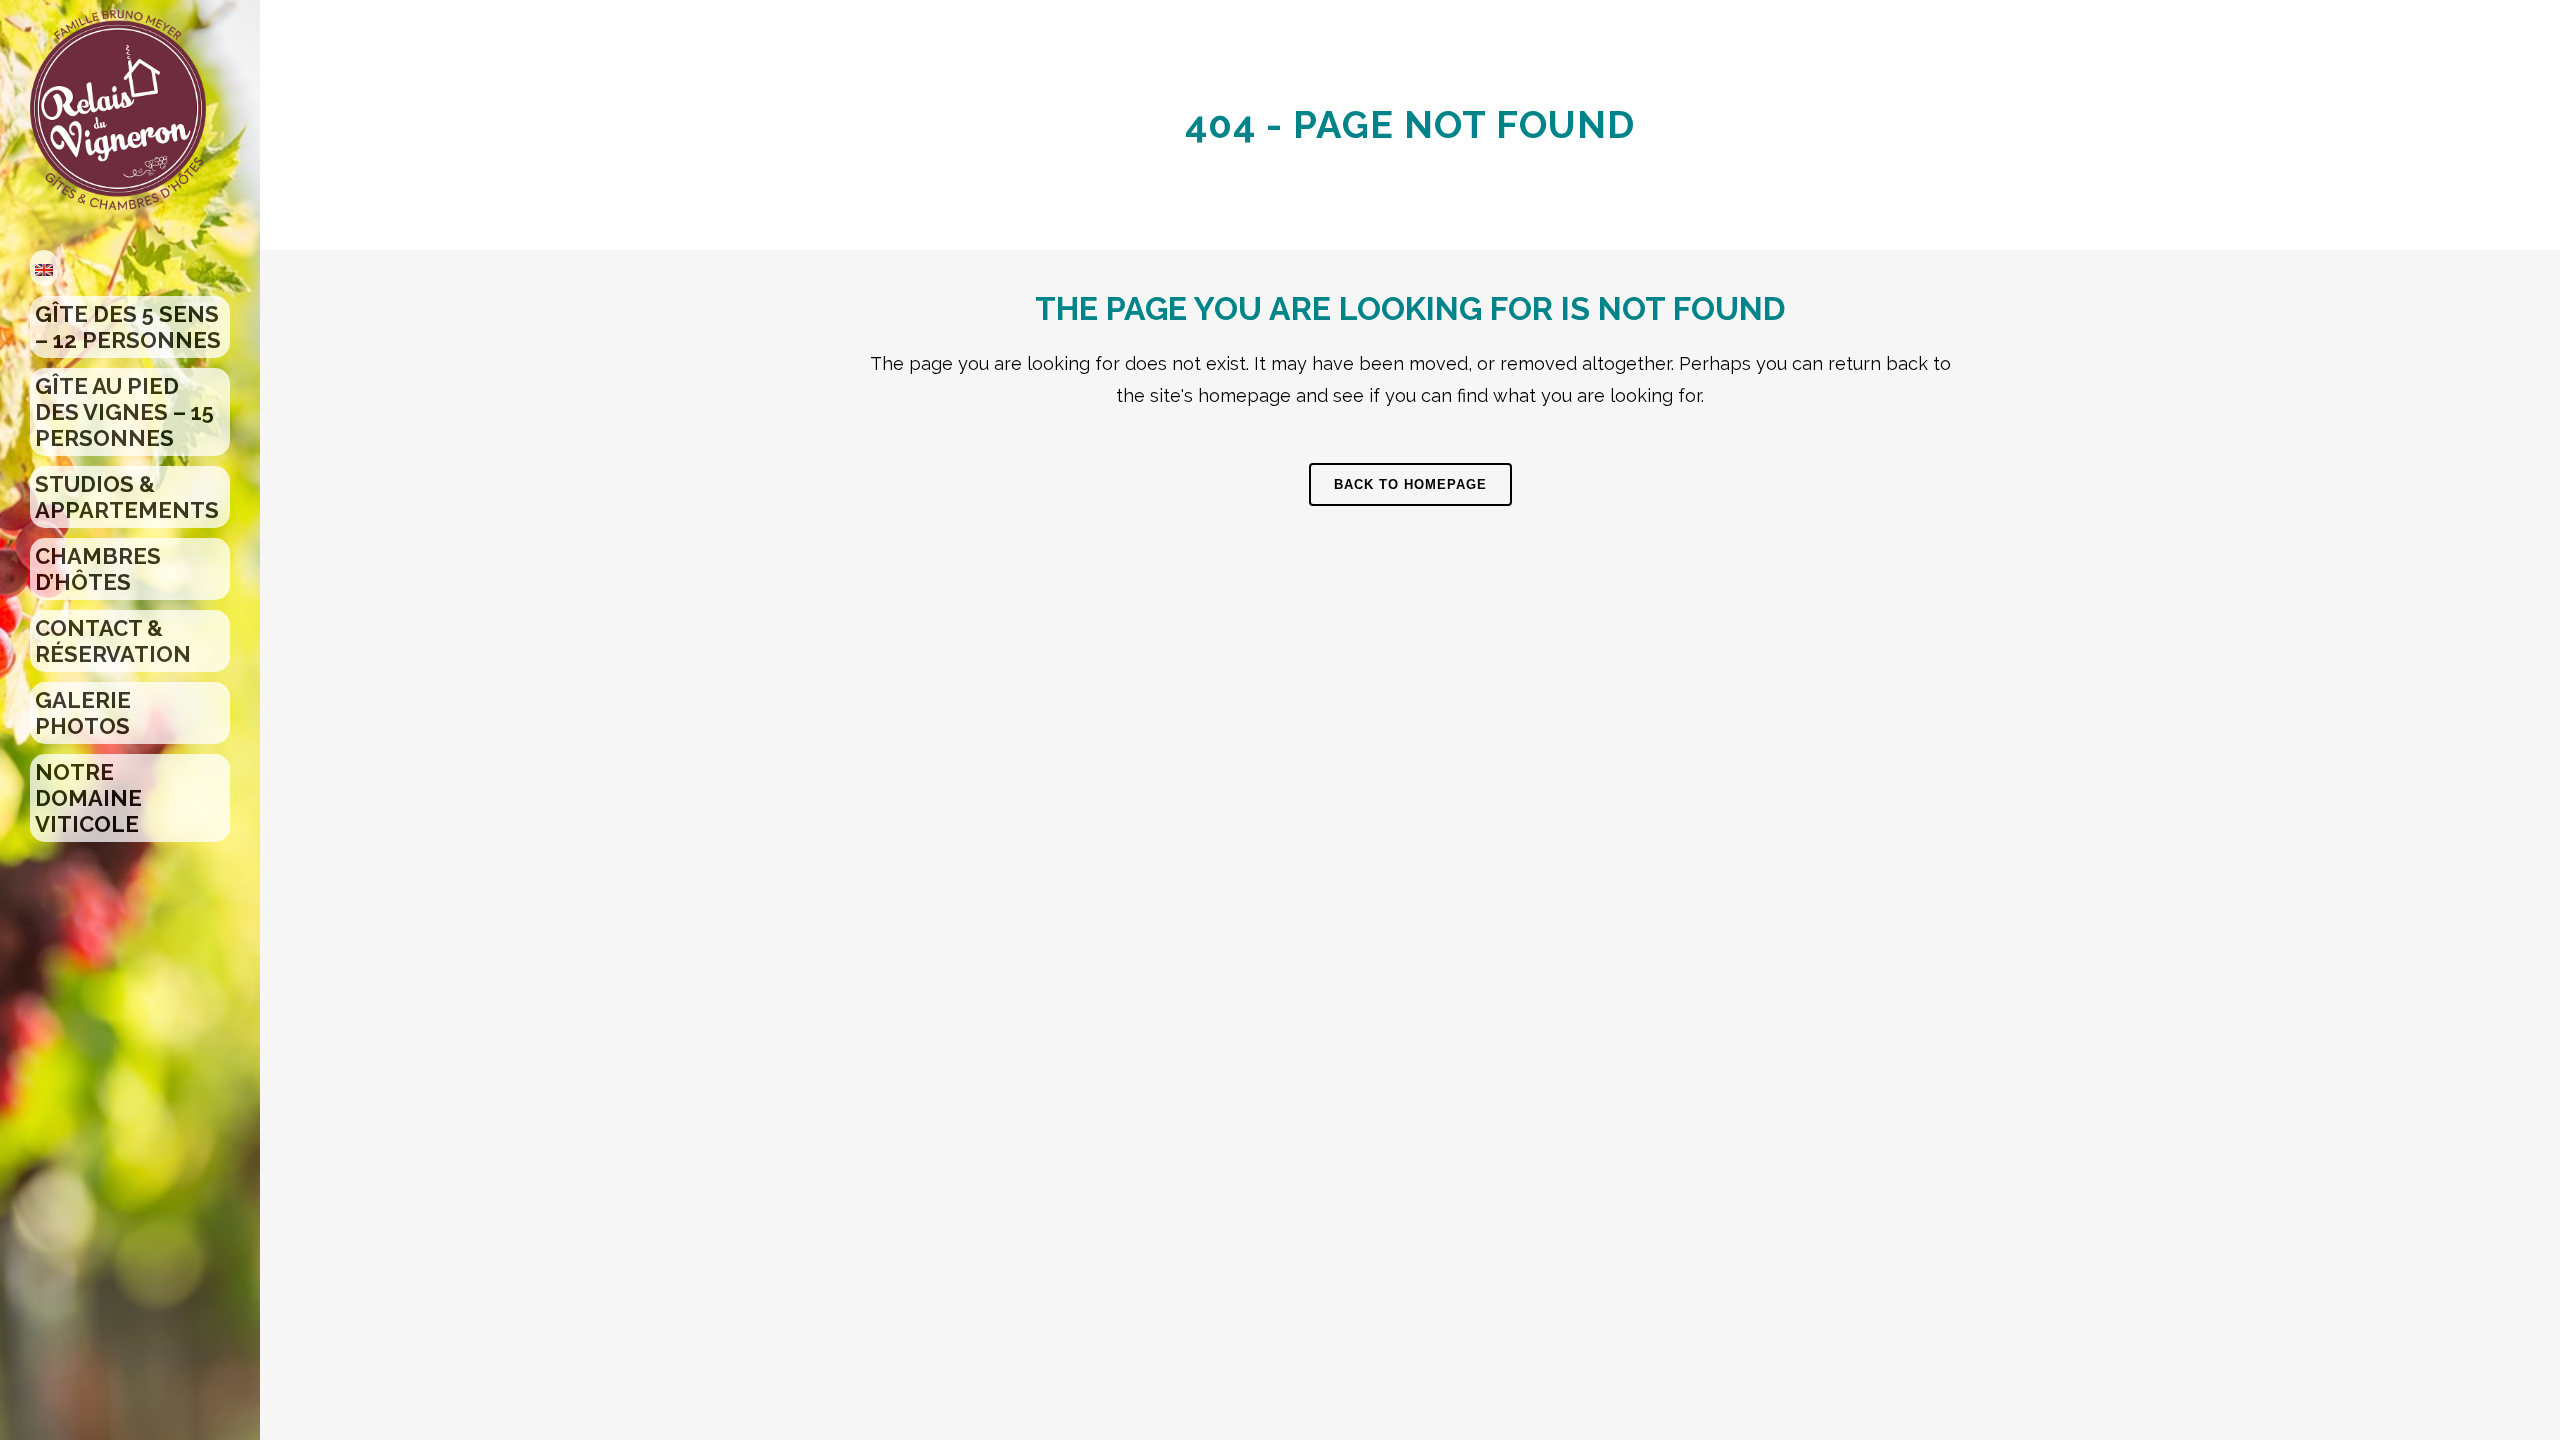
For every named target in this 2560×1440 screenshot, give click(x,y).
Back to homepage (1410, 484)
